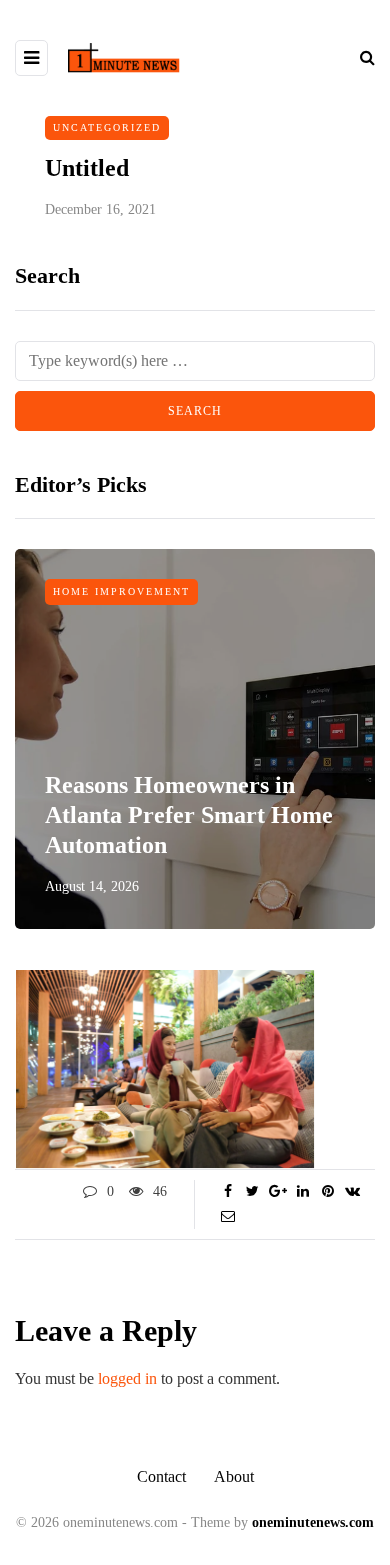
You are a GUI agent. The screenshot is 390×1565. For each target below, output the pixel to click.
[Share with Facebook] (227, 1192)
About (234, 1476)
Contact (161, 1476)
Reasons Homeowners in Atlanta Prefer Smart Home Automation (189, 815)
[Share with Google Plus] (277, 1192)
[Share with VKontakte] (352, 1192)
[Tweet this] (252, 1192)
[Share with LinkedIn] (302, 1192)
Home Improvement (121, 591)
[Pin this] (327, 1192)
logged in (127, 1378)
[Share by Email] (227, 1217)
